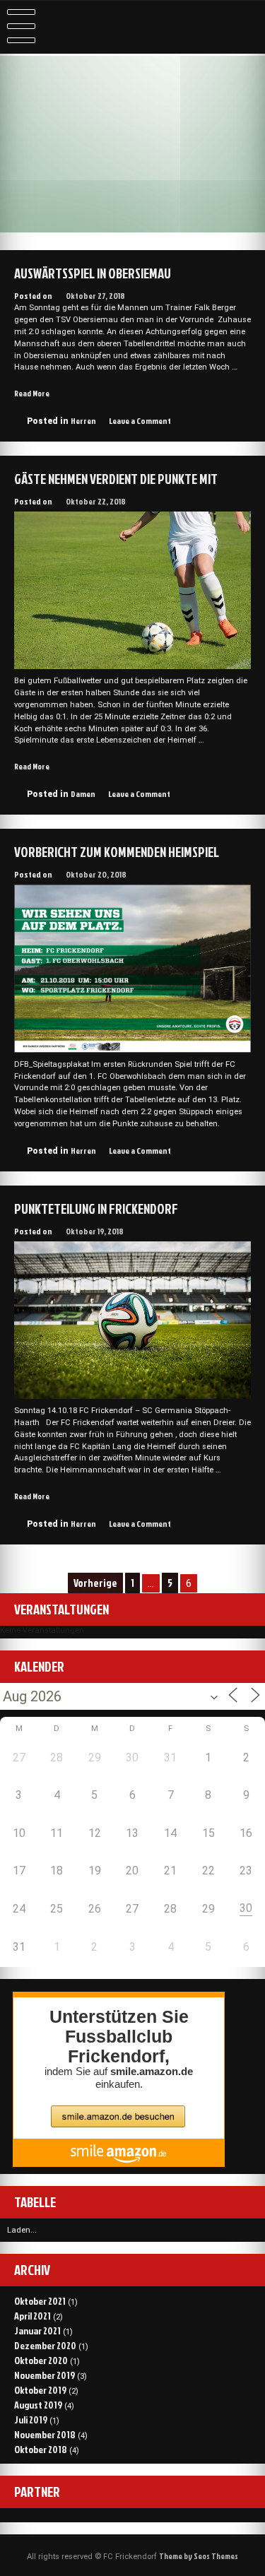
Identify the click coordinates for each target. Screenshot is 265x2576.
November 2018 (45, 2434)
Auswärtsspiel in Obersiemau (93, 273)
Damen (83, 794)
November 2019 (45, 2375)
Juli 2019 (31, 2420)
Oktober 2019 (40, 2390)
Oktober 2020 (41, 2360)
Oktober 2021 (40, 2301)
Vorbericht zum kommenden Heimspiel (117, 852)
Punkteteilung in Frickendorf (96, 1209)
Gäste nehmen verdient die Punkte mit (116, 479)
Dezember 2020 (45, 2345)
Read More (32, 394)
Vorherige (95, 1583)
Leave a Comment (140, 421)
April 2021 (33, 2316)
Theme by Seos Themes (199, 2556)
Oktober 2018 (41, 2449)
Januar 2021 (37, 2330)
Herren (83, 421)
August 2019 (38, 2405)
